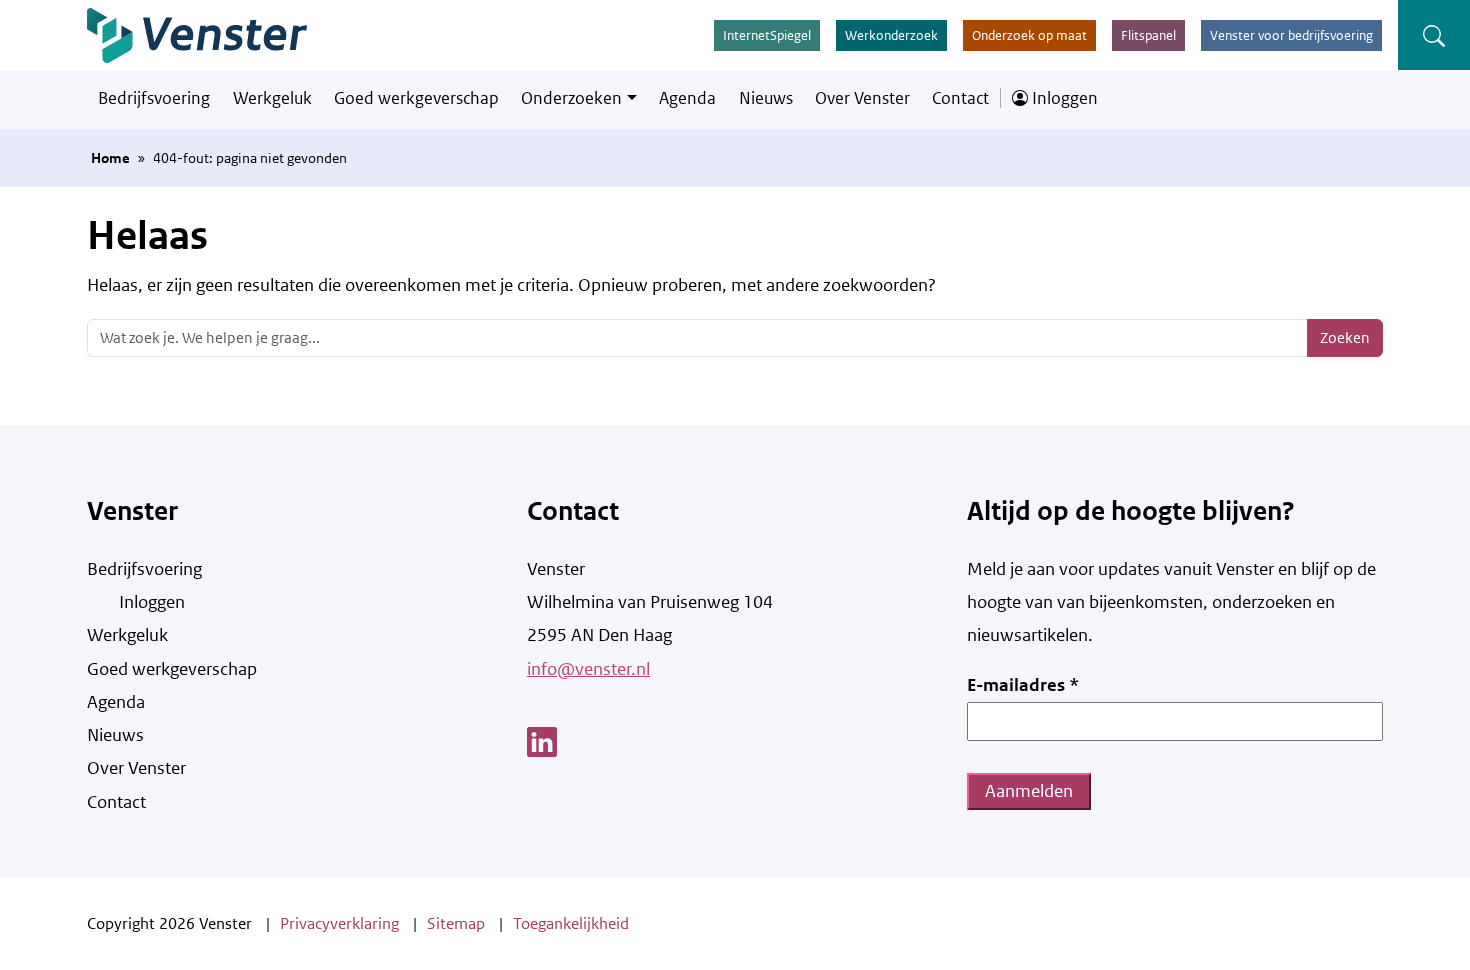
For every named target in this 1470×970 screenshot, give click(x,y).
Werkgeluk (272, 98)
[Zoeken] (1434, 35)
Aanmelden (1029, 791)
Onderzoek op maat (1029, 35)
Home (110, 158)
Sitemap (456, 923)
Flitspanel (1148, 35)
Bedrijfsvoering (154, 98)
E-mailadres (1023, 685)
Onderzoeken (571, 98)
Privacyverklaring (339, 923)
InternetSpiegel (767, 35)
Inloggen (1063, 98)
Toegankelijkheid (571, 923)
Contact (960, 98)
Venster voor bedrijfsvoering (1291, 35)
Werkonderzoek (891, 35)
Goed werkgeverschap (416, 98)
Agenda (687, 98)
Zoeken (1345, 337)
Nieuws (766, 98)
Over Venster (862, 98)
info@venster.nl (588, 669)
